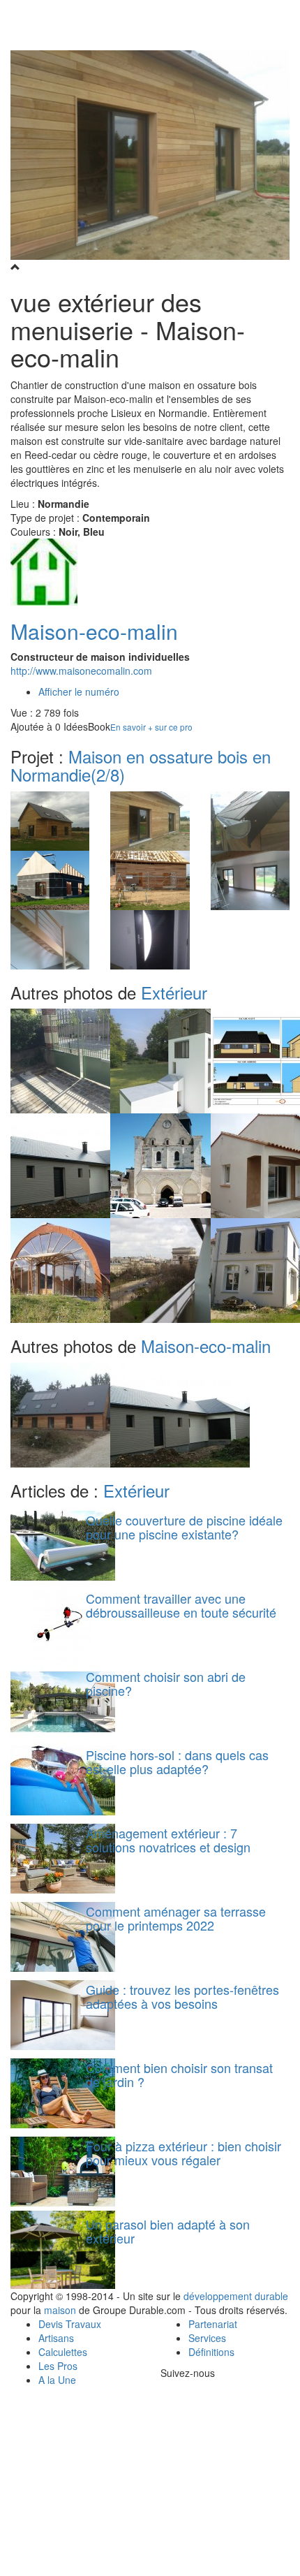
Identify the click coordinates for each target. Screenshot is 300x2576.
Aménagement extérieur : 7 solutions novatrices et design (168, 1840)
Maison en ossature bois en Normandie (141, 765)
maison (60, 2310)
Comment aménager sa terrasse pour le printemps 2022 (176, 1918)
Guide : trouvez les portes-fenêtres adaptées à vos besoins (182, 1996)
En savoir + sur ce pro (151, 727)
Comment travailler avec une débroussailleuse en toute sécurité (181, 1605)
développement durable (236, 2296)
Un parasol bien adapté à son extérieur (168, 2231)
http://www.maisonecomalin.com (81, 671)
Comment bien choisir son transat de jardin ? (179, 2074)
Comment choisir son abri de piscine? (166, 1683)
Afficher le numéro (79, 691)
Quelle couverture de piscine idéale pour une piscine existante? (184, 1527)
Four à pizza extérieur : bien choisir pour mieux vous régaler (183, 2153)
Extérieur (174, 992)
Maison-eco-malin (94, 631)
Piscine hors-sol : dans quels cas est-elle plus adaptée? (177, 1762)
